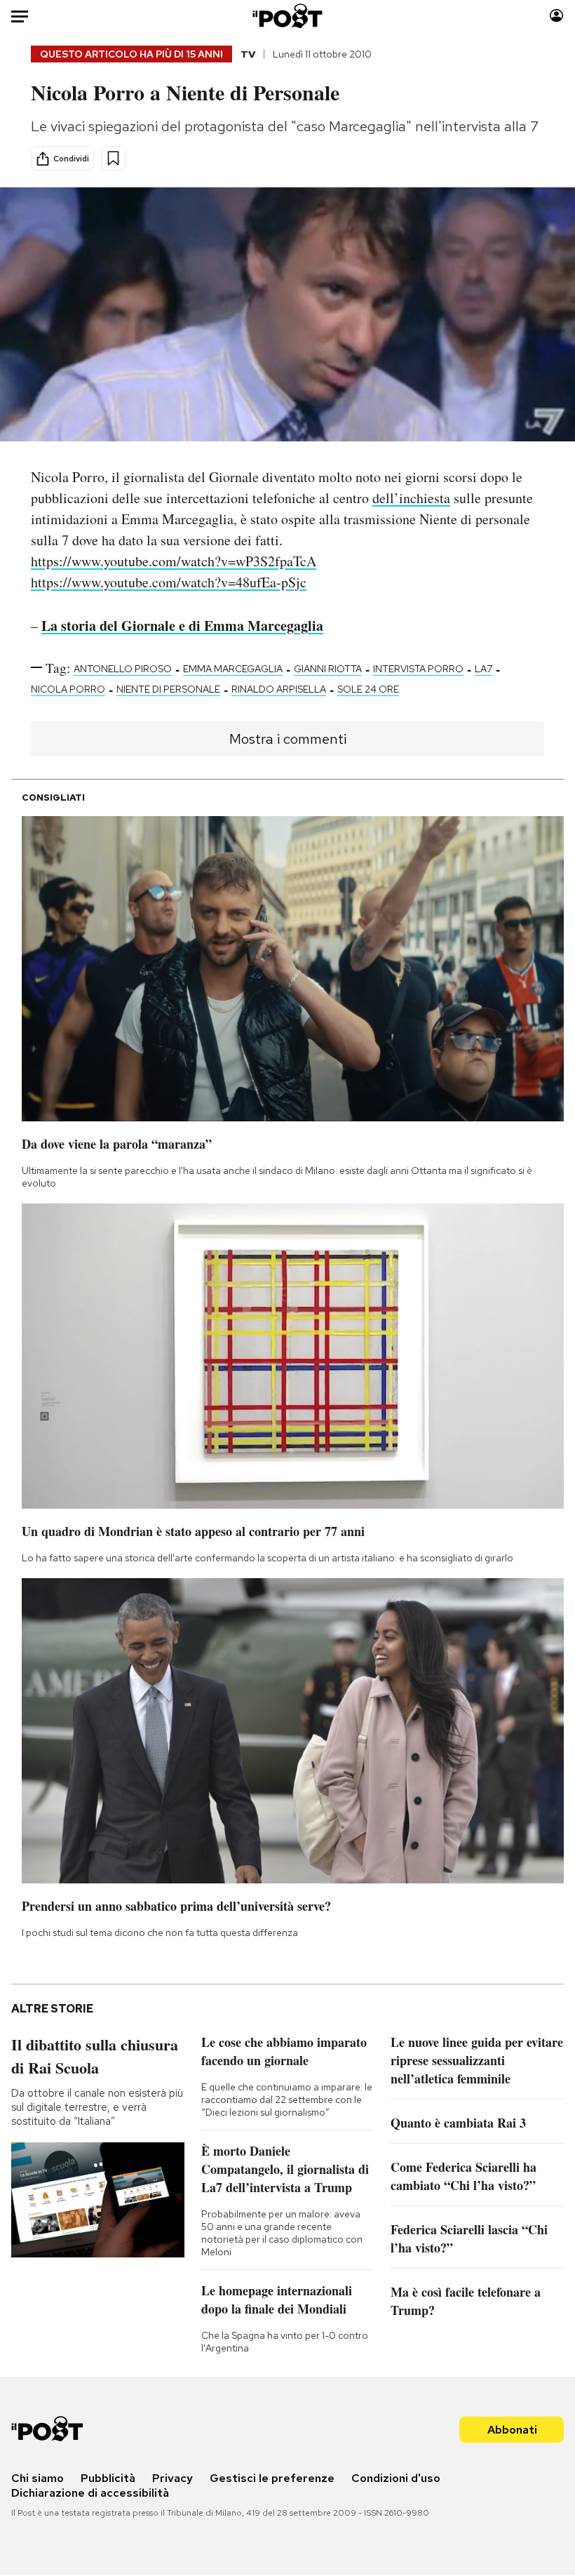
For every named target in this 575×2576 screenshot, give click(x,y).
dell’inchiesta (411, 498)
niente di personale (168, 689)
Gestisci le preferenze (272, 2478)
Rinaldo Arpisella (279, 689)
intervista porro (418, 669)
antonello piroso (123, 669)
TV (248, 54)
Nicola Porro (68, 689)
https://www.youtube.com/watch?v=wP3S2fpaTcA (174, 561)
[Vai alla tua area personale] (556, 16)
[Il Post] (288, 16)
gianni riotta (328, 669)
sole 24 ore (368, 689)
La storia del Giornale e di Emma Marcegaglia (182, 626)
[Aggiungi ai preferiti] (113, 158)
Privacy (172, 2478)
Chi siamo (38, 2478)
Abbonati (512, 2430)
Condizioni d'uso (396, 2478)
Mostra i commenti (288, 739)
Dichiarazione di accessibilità (90, 2493)
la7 (483, 669)
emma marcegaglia (233, 669)
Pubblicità (108, 2478)
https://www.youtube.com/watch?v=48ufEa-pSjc (169, 582)
